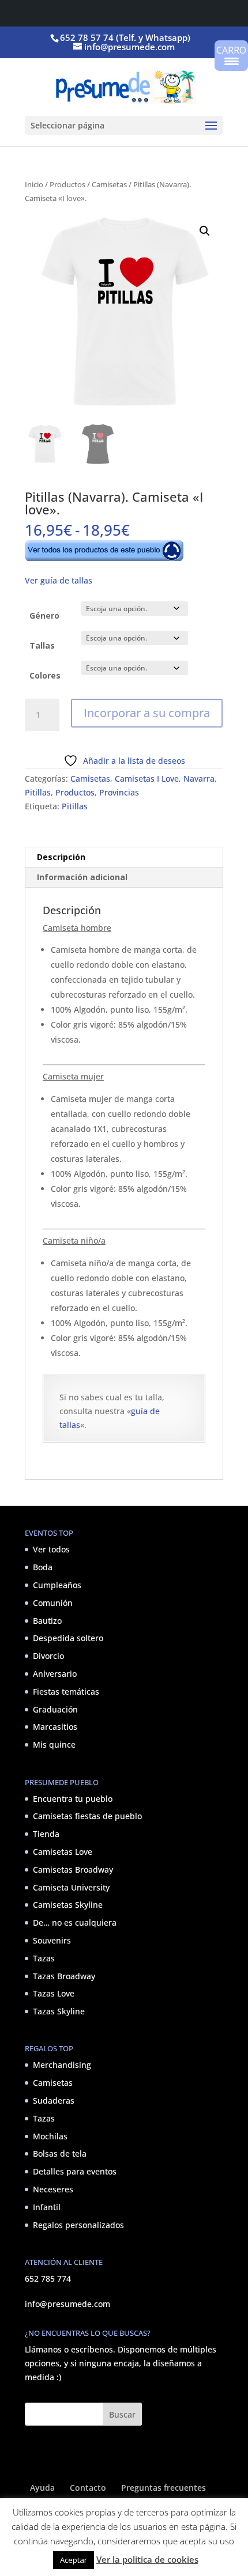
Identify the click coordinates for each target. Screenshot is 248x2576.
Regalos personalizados (78, 2225)
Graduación (55, 1709)
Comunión (53, 1603)
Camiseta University (71, 1887)
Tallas (42, 645)
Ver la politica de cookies (147, 2559)
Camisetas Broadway (73, 1870)
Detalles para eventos (75, 2171)
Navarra (199, 779)
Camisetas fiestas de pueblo (87, 1816)
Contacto (88, 2488)
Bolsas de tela (60, 2153)
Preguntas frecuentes (164, 2488)
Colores (45, 675)
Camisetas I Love (147, 779)
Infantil (47, 2207)
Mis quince (54, 1745)
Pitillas (38, 792)
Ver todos (51, 1549)
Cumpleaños (57, 1585)
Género (44, 615)
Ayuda (42, 2488)
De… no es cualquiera (75, 1922)
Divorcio (48, 1656)
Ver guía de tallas (59, 580)
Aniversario (55, 1674)
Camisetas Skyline (68, 1905)
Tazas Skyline (59, 2011)
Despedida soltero (68, 1638)
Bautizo (47, 1621)
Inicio (34, 184)
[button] (205, 231)
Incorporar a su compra (147, 713)
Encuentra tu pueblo (73, 1799)
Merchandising (62, 2065)
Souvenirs (52, 1940)
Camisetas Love (63, 1852)
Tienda (46, 1834)
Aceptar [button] (74, 2560)
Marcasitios (55, 1727)
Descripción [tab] (61, 857)
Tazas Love (54, 1993)
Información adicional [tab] (82, 877)
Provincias (119, 792)
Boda (43, 1567)
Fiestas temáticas (66, 1692)
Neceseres (53, 2189)
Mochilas (50, 2136)
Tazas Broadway (64, 1976)
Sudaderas (54, 2100)
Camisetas (109, 184)
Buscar (122, 2414)
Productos (67, 184)
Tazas (44, 1958)
